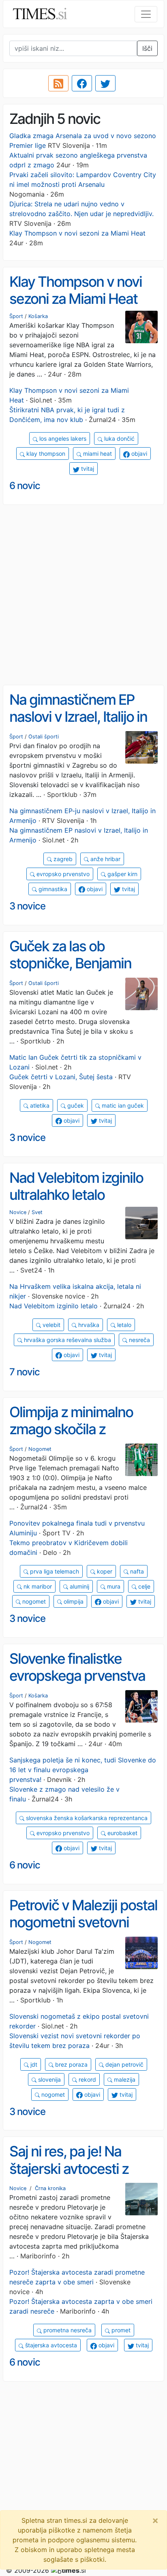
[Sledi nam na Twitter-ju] (105, 83)
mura (113, 1586)
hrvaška (88, 1325)
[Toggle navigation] (146, 14)
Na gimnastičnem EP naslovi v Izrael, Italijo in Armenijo (78, 717)
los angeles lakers (62, 438)
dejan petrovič (124, 2064)
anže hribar (105, 859)
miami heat (97, 454)
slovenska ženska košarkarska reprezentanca (86, 1818)
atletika (39, 1105)
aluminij (79, 1586)
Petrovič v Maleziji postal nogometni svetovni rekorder (83, 1922)
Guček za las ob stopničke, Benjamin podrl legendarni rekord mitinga (80, 972)
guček (75, 1105)
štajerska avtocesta (50, 2345)
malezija (124, 2079)
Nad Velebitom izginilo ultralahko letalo (76, 1186)
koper (104, 1571)
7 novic (25, 1372)
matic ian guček (122, 1105)
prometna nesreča (67, 2330)
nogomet (33, 1601)
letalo (123, 1325)
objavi (138, 454)
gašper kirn (122, 874)
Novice (18, 1212)
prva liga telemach (54, 1571)
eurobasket (122, 1833)
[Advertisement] (83, 595)
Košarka (38, 316)
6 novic (25, 486)
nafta (136, 1571)
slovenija (49, 2079)
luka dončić (119, 438)
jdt (33, 2064)
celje (143, 1586)
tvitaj (87, 469)
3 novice (27, 906)
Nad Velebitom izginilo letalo (54, 1306)
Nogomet (40, 1449)
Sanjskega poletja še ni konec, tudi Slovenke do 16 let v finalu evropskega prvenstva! (83, 1770)
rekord (87, 2079)
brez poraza (71, 2064)
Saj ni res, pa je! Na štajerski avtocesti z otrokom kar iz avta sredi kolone (83, 2177)
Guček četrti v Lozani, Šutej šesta (61, 1077)
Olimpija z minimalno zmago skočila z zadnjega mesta (71, 1429)
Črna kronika (50, 2188)
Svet (37, 1212)
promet (120, 2330)
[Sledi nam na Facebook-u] (82, 83)
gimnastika (52, 889)
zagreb (62, 859)
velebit (51, 1325)
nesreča (139, 1340)
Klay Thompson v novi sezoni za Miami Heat (77, 233)
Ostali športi (44, 737)
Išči (147, 48)
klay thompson (45, 454)
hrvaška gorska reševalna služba (67, 1340)
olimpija (73, 1601)
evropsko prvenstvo (62, 874)
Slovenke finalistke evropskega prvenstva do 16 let (77, 1676)
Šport (16, 316)
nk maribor (37, 1586)
